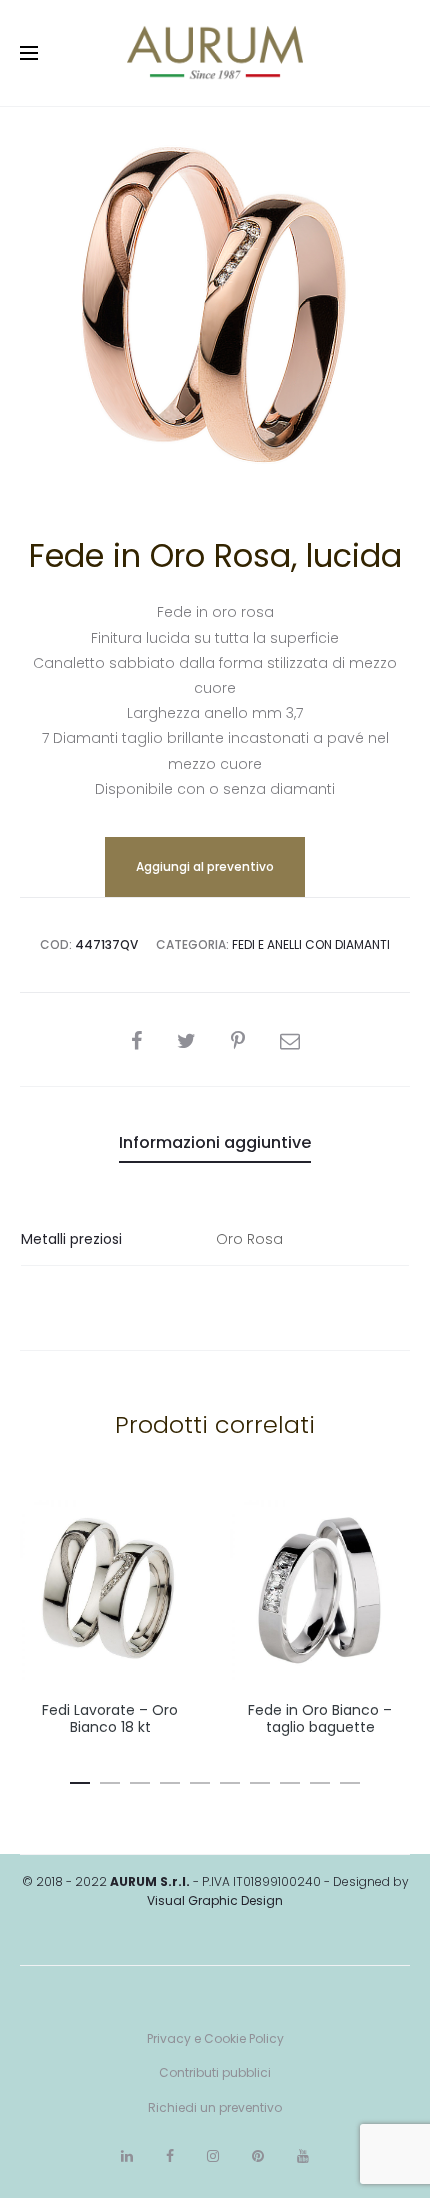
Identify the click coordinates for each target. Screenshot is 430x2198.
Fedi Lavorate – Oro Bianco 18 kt (110, 1718)
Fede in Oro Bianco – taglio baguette (320, 1718)
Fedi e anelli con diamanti (311, 944)
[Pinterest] (258, 2156)
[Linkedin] (127, 2156)
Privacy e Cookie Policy (215, 2038)
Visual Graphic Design (215, 1900)
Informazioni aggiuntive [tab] (215, 1142)
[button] (80, 1779)
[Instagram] (213, 2156)
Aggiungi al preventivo (205, 866)
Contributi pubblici (215, 2072)
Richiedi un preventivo (215, 2107)
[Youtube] (303, 2156)
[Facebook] (170, 2156)
